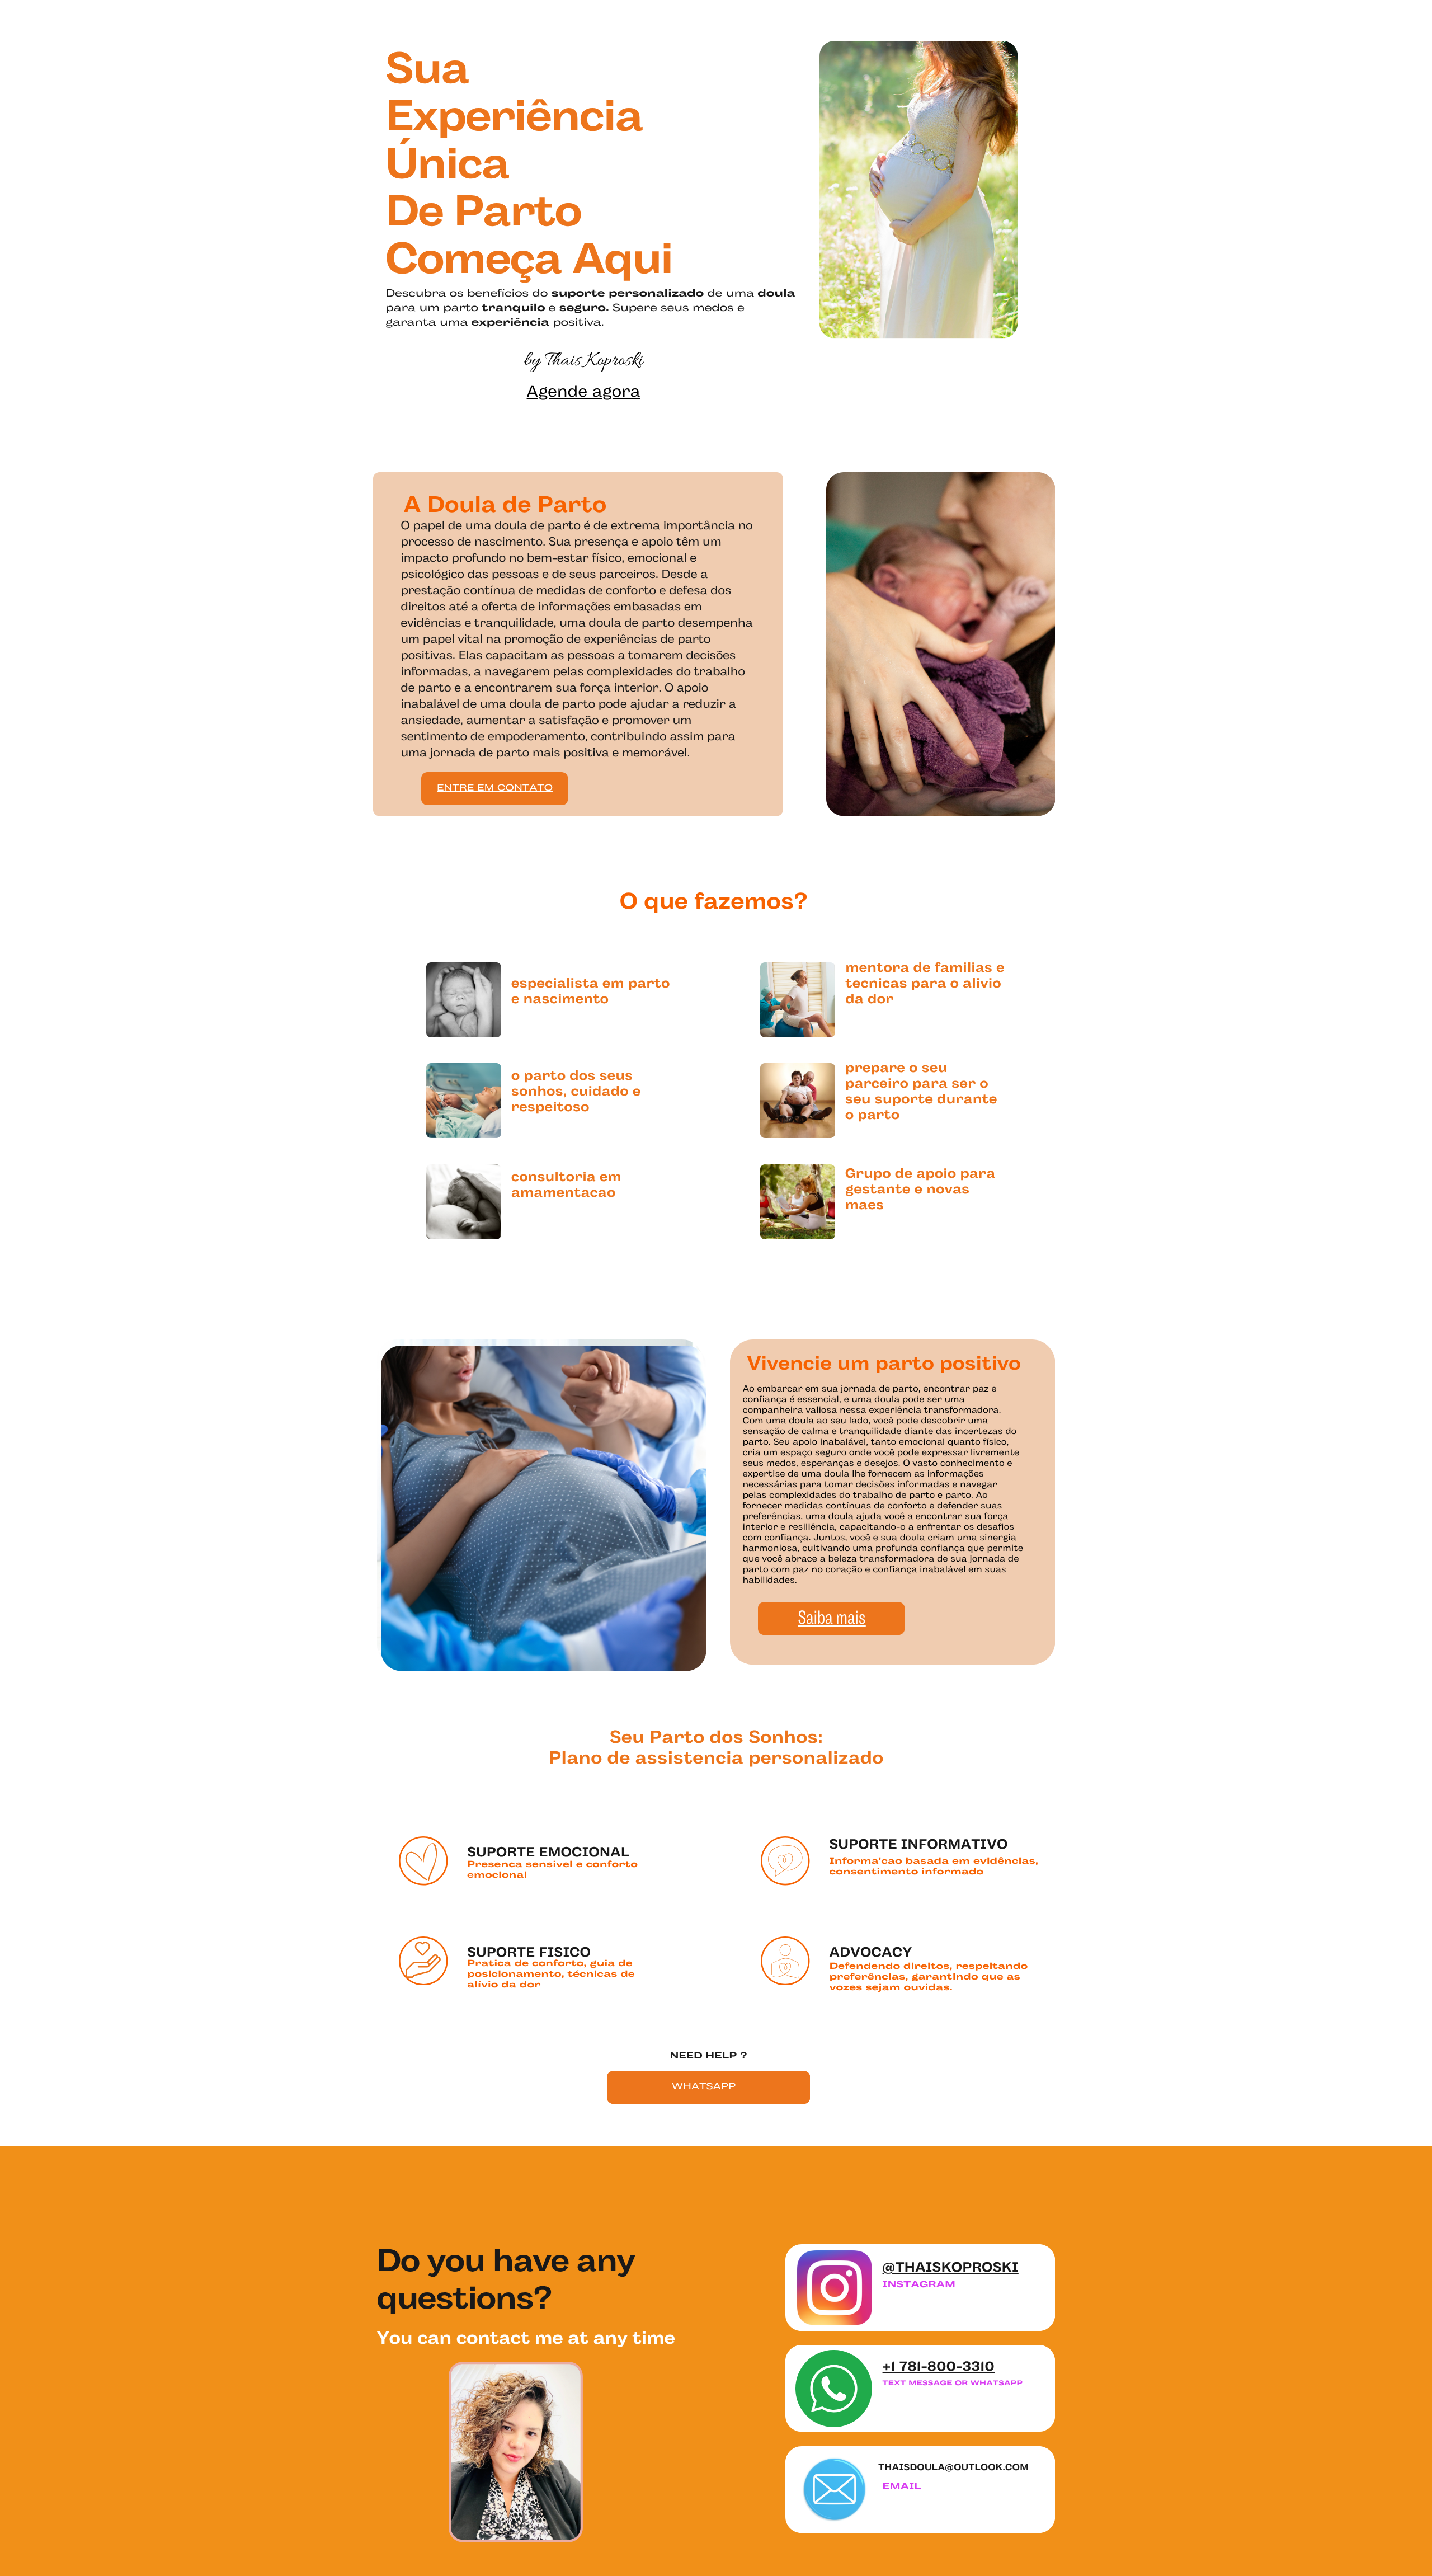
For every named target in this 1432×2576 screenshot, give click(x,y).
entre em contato (495, 789)
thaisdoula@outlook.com (953, 2468)
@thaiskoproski (951, 2269)
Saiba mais (832, 1619)
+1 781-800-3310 (939, 2368)
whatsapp (704, 2087)
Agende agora (584, 393)
